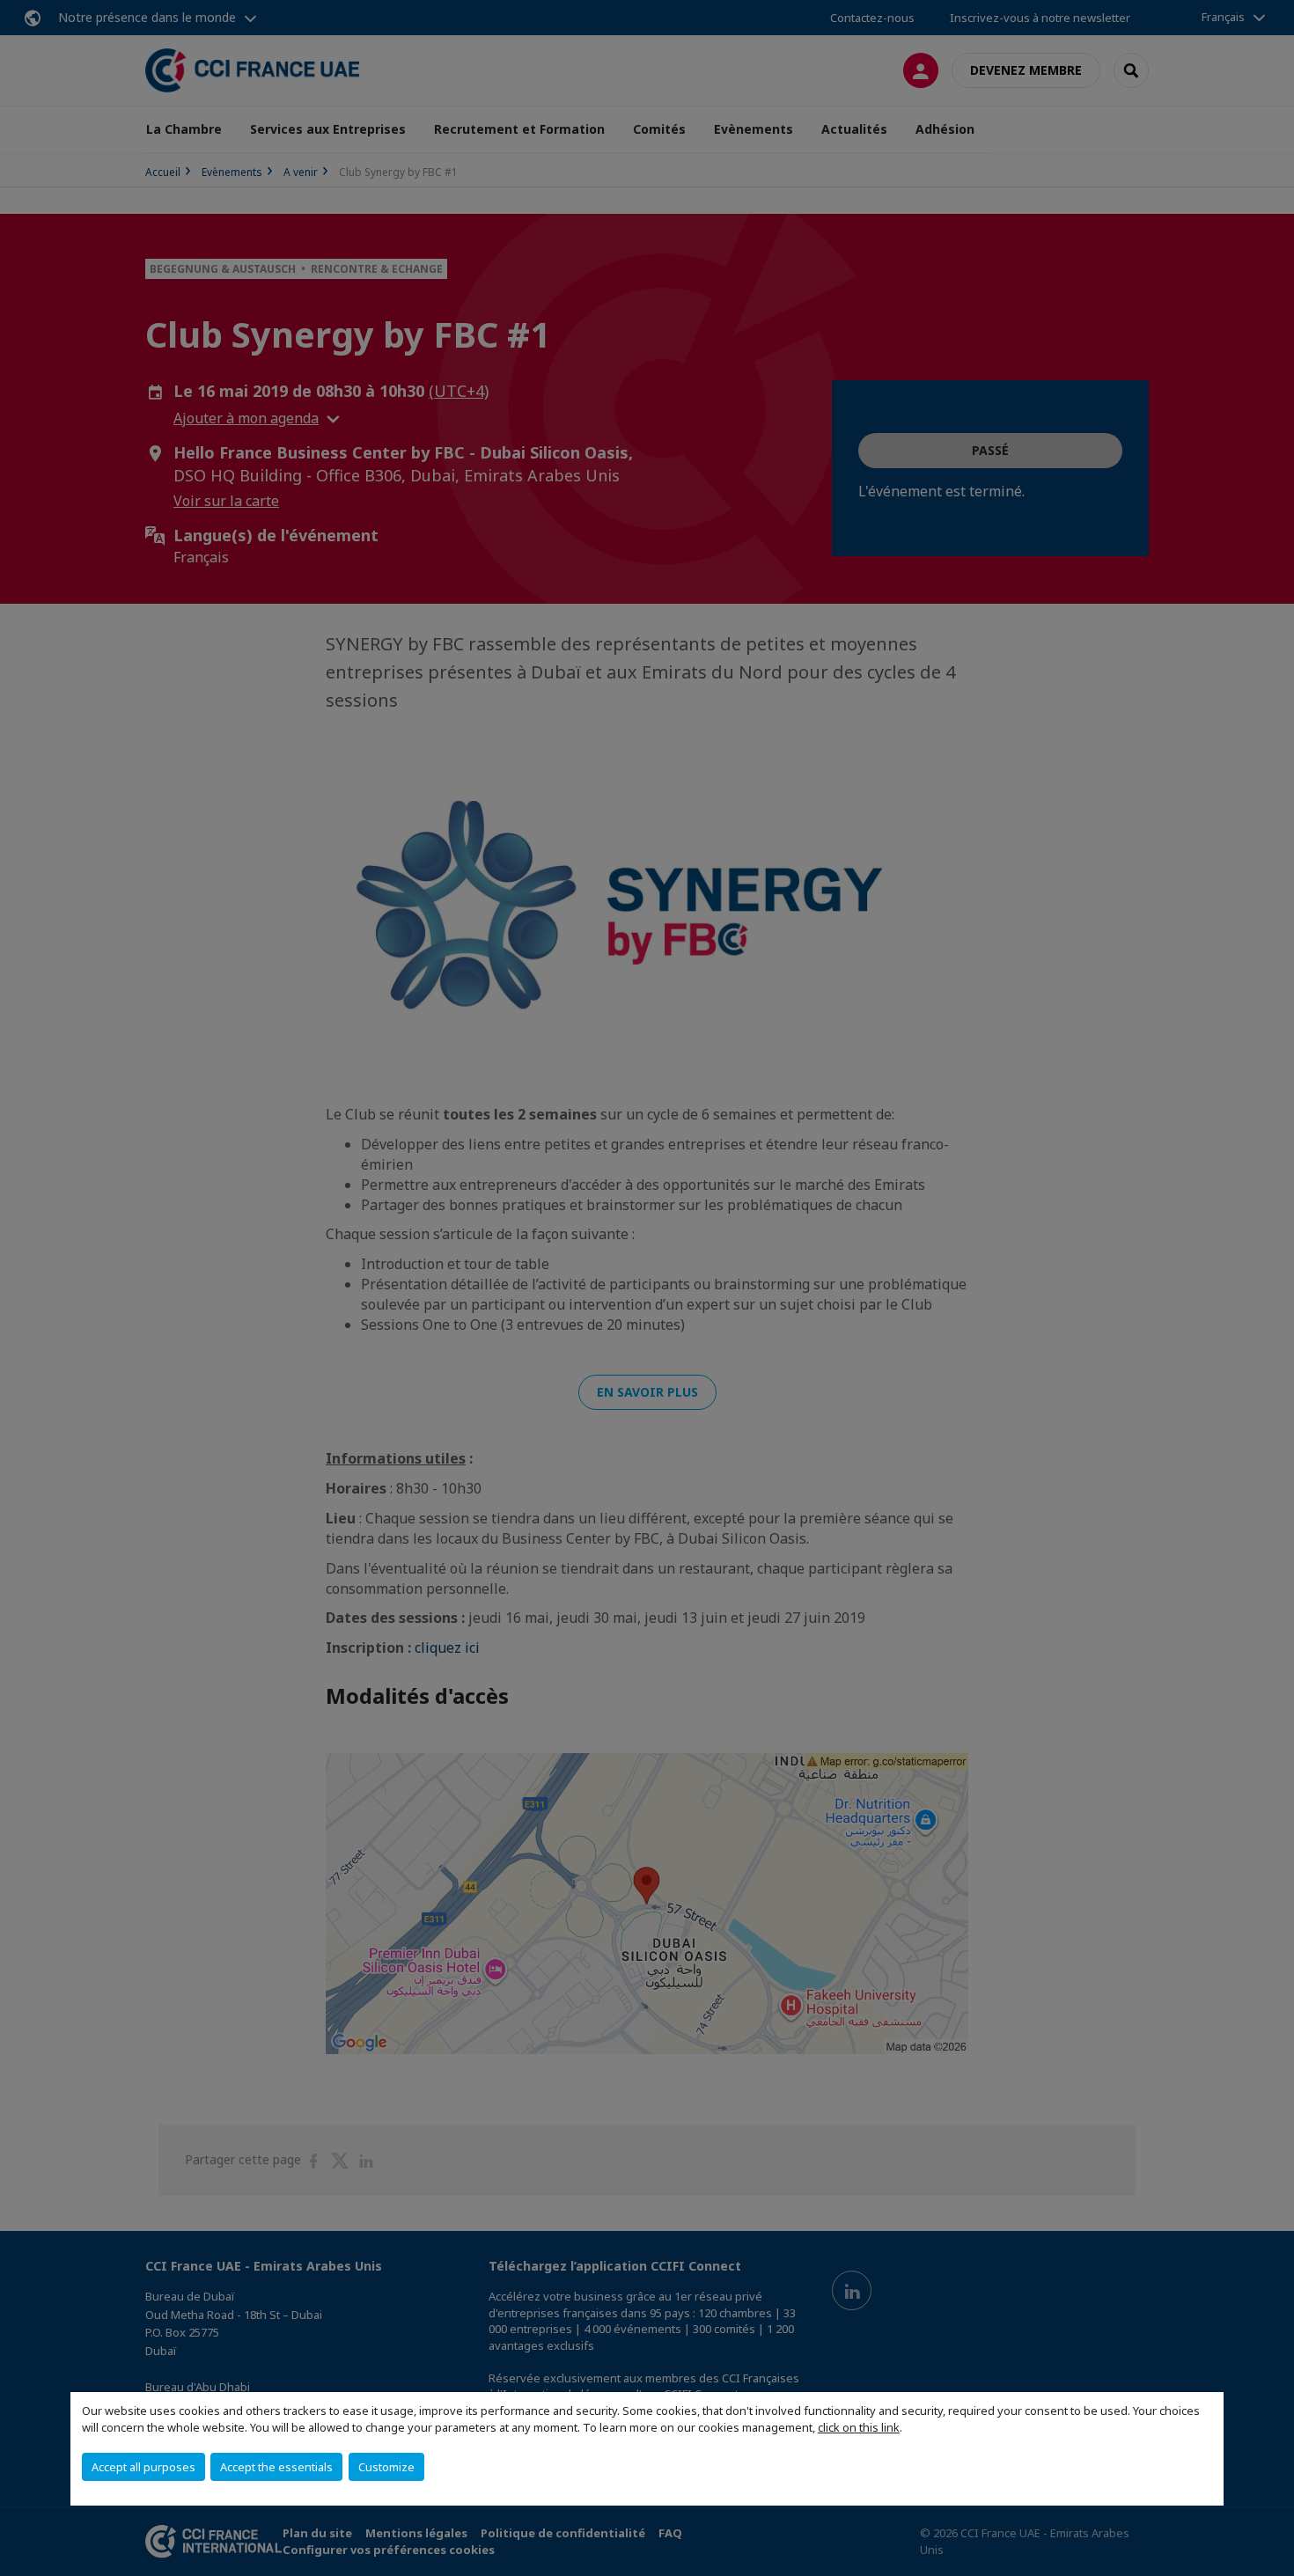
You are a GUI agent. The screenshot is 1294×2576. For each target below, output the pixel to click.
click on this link (859, 2427)
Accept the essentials (276, 2467)
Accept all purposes (143, 2467)
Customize (386, 2467)
